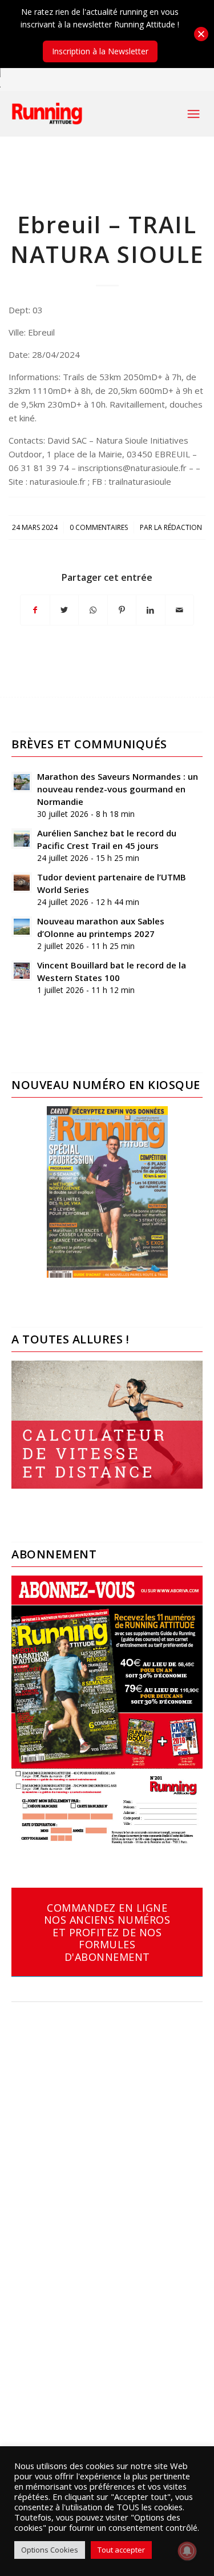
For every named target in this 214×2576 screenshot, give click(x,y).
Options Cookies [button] (50, 2550)
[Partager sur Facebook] (35, 610)
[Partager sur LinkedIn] (151, 610)
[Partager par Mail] (180, 610)
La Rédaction (178, 527)
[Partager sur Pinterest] (122, 610)
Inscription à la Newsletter (100, 51)
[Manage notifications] (187, 2551)
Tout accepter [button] (121, 2550)
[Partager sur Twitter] (64, 610)
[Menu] (193, 114)
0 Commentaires (99, 527)
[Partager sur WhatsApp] (93, 610)
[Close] (201, 34)
